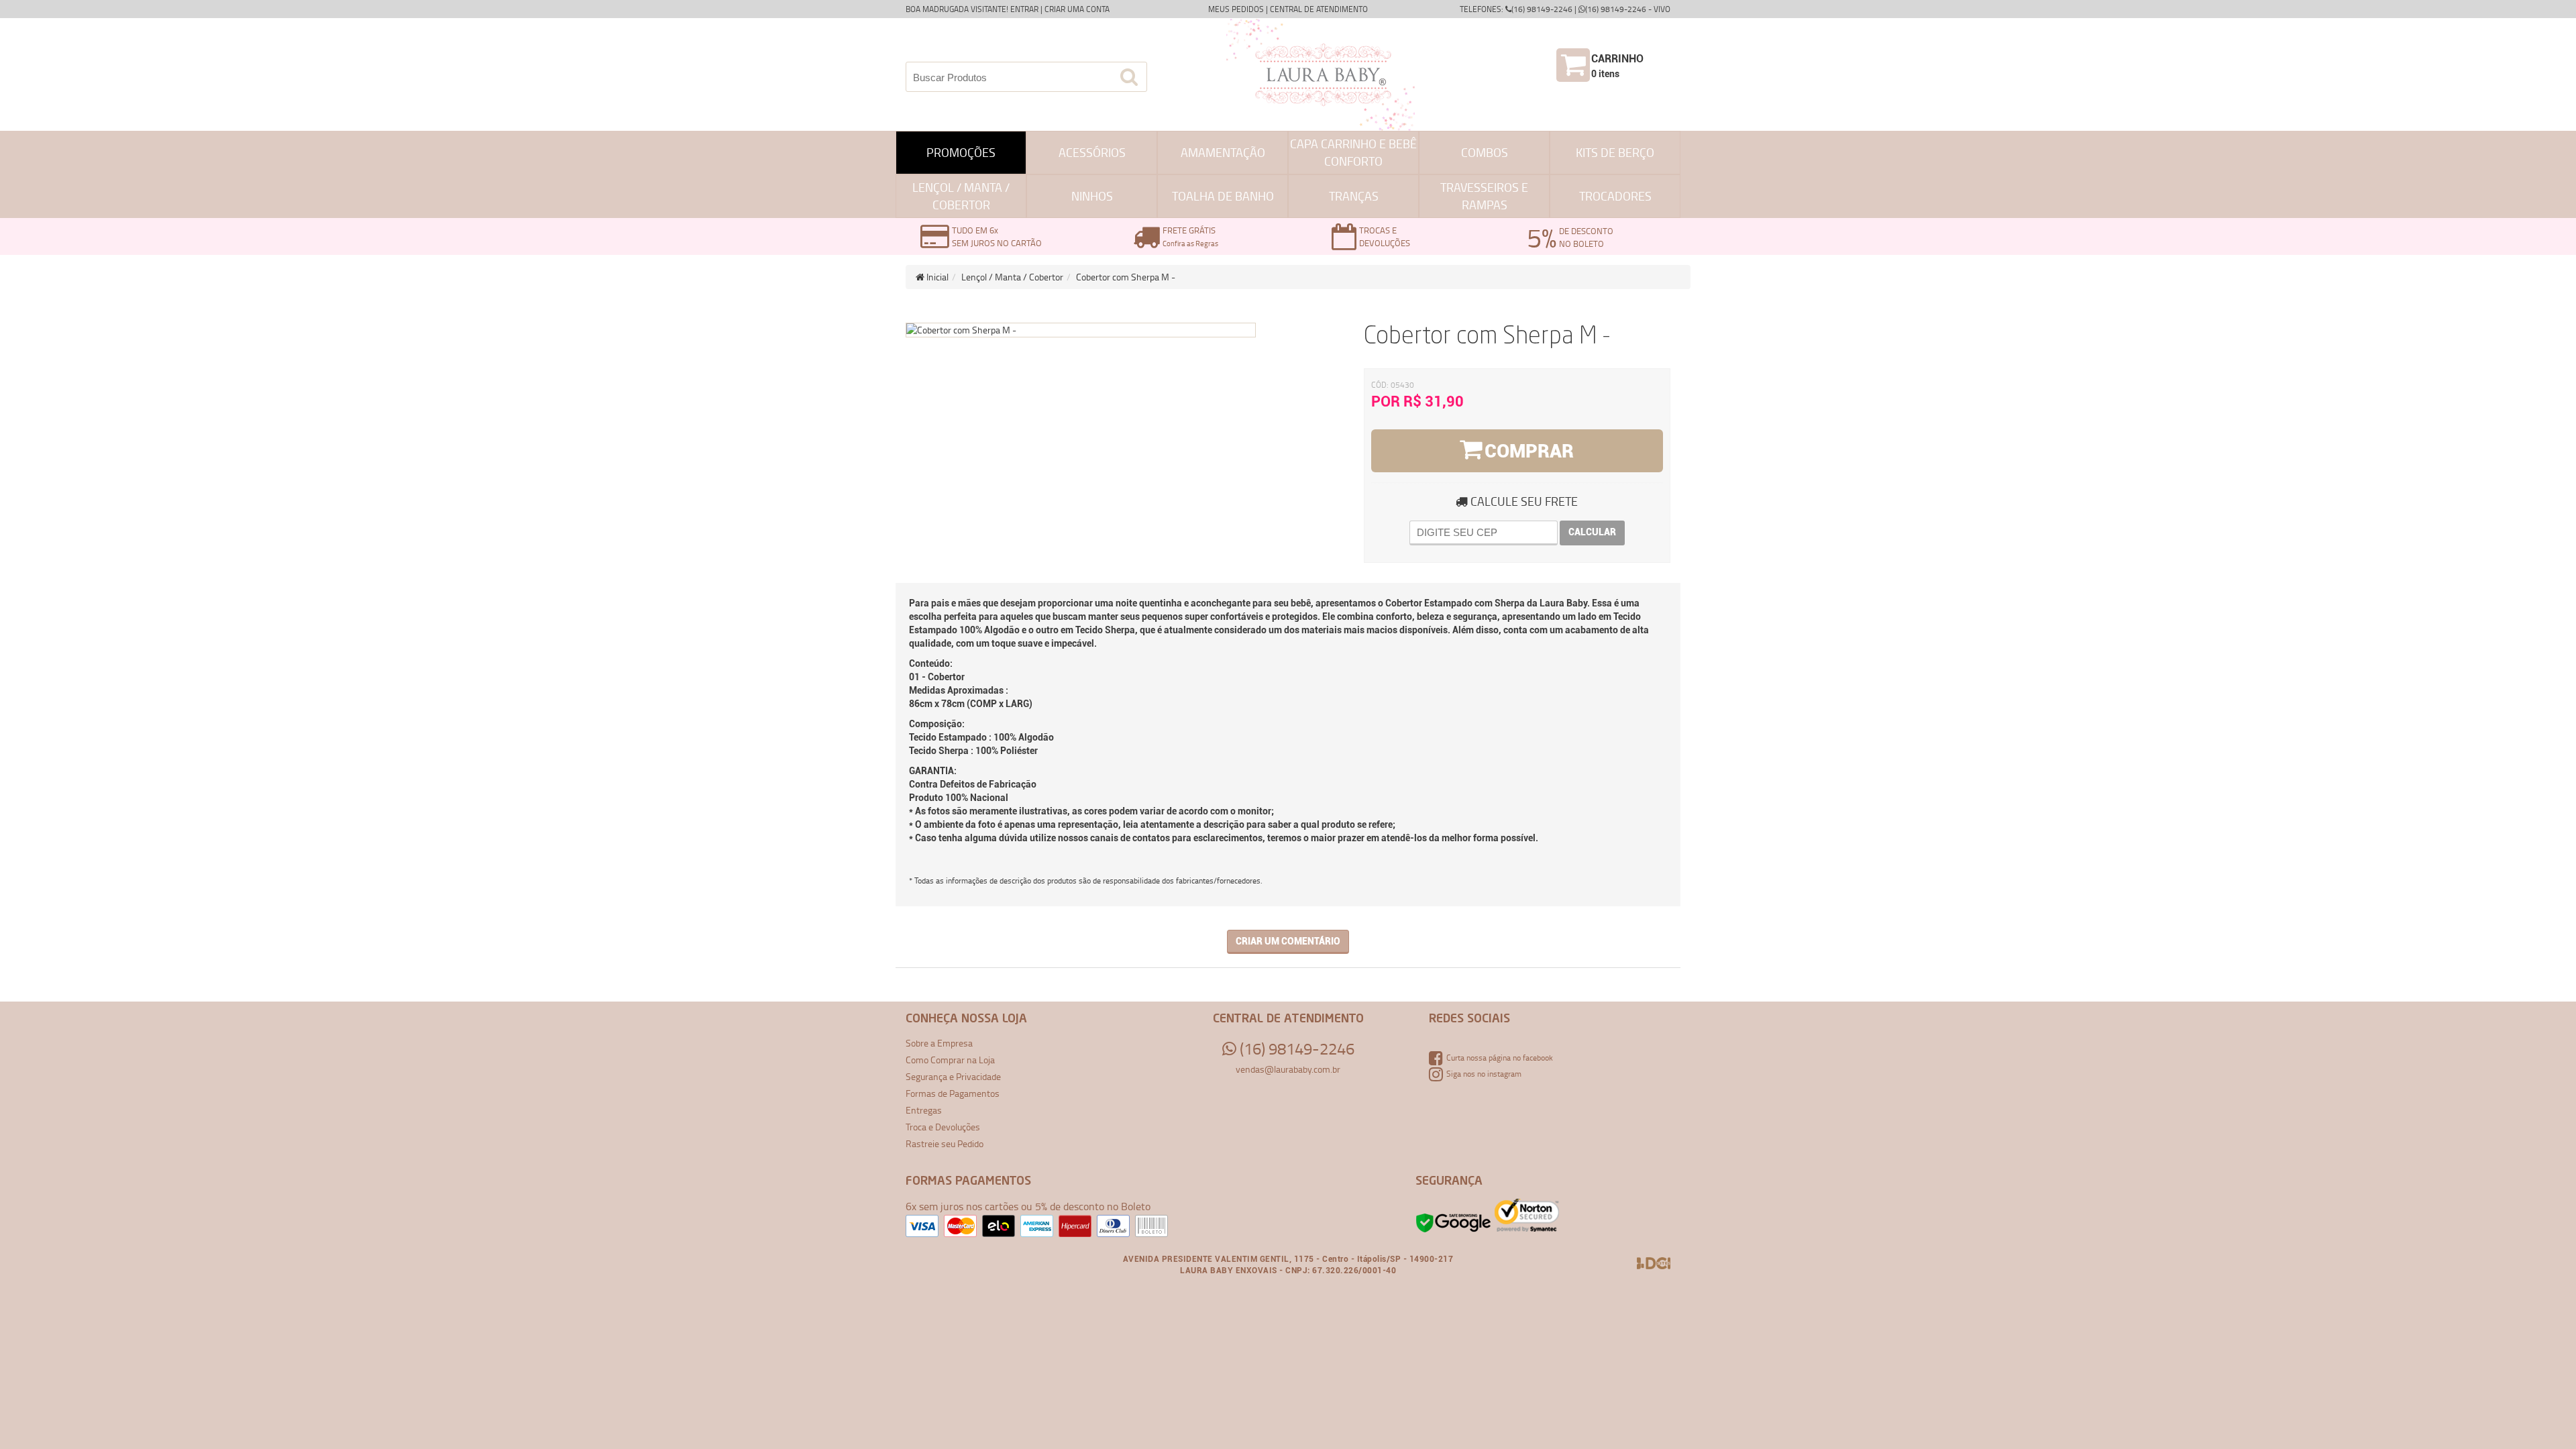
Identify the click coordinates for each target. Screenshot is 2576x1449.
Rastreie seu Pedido (945, 1143)
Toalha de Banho (1223, 196)
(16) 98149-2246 (1295, 1049)
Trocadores (1615, 196)
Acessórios (1092, 152)
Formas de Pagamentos (953, 1093)
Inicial (936, 277)
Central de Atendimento (1319, 9)
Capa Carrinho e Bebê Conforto (1353, 152)
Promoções (961, 152)
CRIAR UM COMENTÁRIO (1288, 941)
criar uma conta (1077, 9)
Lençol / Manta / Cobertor (961, 196)
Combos (1485, 152)
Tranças (1354, 196)
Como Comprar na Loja (950, 1060)
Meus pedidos (1236, 9)
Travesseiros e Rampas (1484, 196)
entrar (1024, 9)
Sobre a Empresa (939, 1043)
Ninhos (1092, 196)
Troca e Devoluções (943, 1127)
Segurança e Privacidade (953, 1076)
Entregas (924, 1110)
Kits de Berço (1615, 152)
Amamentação (1223, 152)
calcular (1592, 532)
